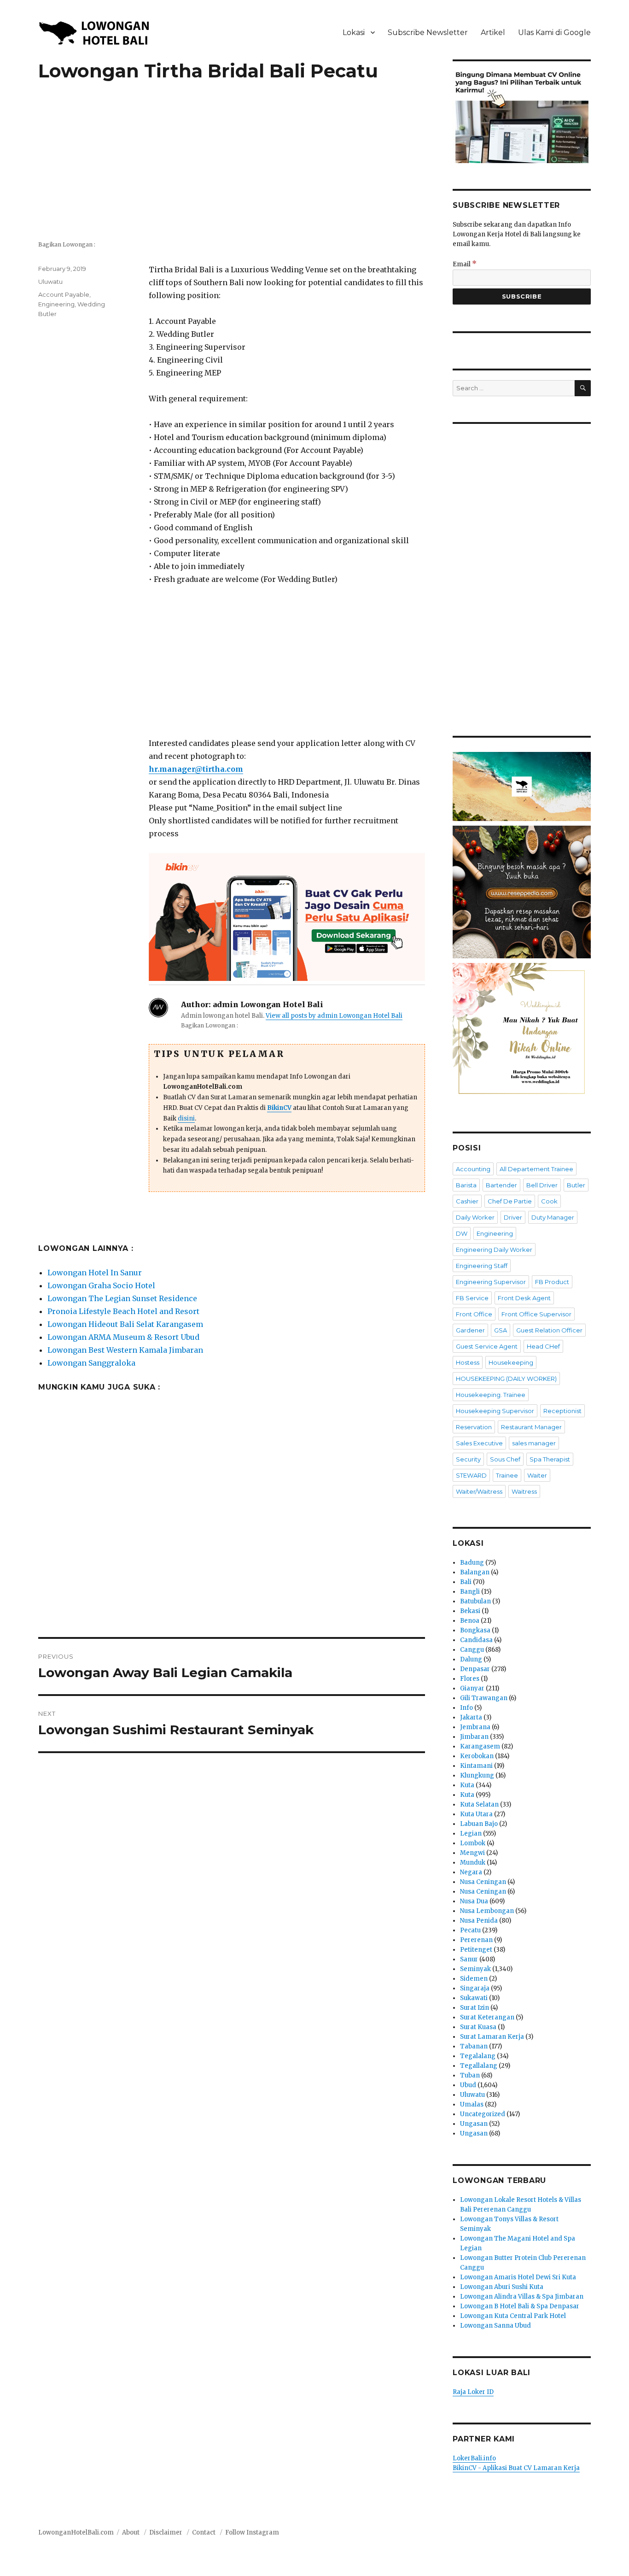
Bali (466, 1582)
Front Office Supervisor (536, 1314)
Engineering (56, 304)
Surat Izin (475, 2008)
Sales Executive (479, 1443)
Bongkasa (475, 1630)
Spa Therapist (550, 1459)
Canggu (472, 1650)
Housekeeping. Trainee (491, 1395)
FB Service (472, 1298)
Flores (470, 1679)
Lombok (473, 1843)
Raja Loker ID (473, 2392)
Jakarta (471, 1717)
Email (465, 264)
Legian (471, 1834)
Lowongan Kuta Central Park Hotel (513, 2316)
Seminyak (475, 1969)
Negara (471, 1872)
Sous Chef (505, 1459)
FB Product (552, 1282)
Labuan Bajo (479, 1824)
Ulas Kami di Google (554, 32)
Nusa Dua (474, 1901)
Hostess (468, 1362)
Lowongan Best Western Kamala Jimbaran (125, 1350)
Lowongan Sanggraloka (91, 1363)
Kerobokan (477, 1756)
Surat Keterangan (487, 2017)
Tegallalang (479, 2066)
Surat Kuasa (478, 2027)
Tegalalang (478, 2056)
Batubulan (475, 1601)
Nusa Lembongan (487, 1911)
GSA (501, 1330)
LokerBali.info (474, 2458)
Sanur (469, 1959)
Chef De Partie (510, 1201)
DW (462, 1233)
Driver (513, 1217)
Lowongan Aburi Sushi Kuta (502, 2287)
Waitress (524, 1491)
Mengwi (472, 1853)
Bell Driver (542, 1185)
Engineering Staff (482, 1266)
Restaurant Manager (531, 1427)
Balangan (475, 1572)
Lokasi (354, 32)
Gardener (470, 1330)
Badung (472, 1563)
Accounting (473, 1169)
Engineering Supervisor (491, 1282)
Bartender (501, 1185)
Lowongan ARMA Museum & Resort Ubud (123, 1337)
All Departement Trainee (536, 1169)
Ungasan (474, 2124)
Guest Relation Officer (549, 1330)
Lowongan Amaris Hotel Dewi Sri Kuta (518, 2277)
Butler (576, 1185)
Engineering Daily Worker (494, 1250)
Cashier (467, 1201)
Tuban (470, 2075)
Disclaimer (166, 2532)
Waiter (537, 1475)
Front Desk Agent (524, 1298)
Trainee (507, 1475)
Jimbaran (474, 1737)
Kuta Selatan (479, 1804)
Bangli (470, 1592)
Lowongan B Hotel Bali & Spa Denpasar (520, 2306)
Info (466, 1708)
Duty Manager (553, 1217)
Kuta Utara (476, 1814)
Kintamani (476, 1766)
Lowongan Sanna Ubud (495, 2326)
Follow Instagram (252, 2532)
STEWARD (471, 1475)
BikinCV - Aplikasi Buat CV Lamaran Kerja (516, 2468)
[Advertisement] (232, 166)
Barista (466, 1185)
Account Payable (64, 294)
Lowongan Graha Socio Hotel (101, 1285)
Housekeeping (511, 1362)
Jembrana (475, 1727)
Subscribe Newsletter (428, 32)
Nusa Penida (479, 1921)
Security (468, 1459)
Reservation (474, 1427)
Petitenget (476, 1950)
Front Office (474, 1314)
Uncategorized (483, 2114)
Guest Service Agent (487, 1346)
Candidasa (476, 1640)
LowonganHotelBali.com (76, 2532)
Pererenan (476, 1940)
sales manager (534, 1443)
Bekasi (470, 1611)
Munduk (473, 1863)
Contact (204, 2532)
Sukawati (474, 1998)
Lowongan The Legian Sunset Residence (122, 1298)
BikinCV (279, 1108)
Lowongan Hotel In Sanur (95, 1273)
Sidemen (474, 1979)
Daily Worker (475, 1217)
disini (186, 1118)
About (131, 2532)
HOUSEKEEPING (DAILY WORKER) (506, 1379)
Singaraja (475, 1988)
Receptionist (562, 1411)
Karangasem (480, 1746)
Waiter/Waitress (479, 1491)
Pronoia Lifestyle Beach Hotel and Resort (123, 1311)
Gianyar (472, 1688)
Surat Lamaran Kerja (492, 2037)
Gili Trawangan (484, 1698)
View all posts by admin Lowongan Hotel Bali (334, 1016)
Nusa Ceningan (483, 1882)
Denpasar (475, 1669)
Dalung (471, 1659)
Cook (549, 1201)
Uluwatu (50, 282)
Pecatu (470, 1930)
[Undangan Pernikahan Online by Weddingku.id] (522, 1032)
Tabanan (474, 2046)
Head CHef (543, 1346)
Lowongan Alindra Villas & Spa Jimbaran (522, 2297)
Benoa (470, 1621)
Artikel (493, 32)
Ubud (468, 2085)
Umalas (472, 2104)
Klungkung (477, 1775)
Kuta (467, 1785)
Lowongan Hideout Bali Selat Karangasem (125, 1324)
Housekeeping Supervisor (495, 1411)
